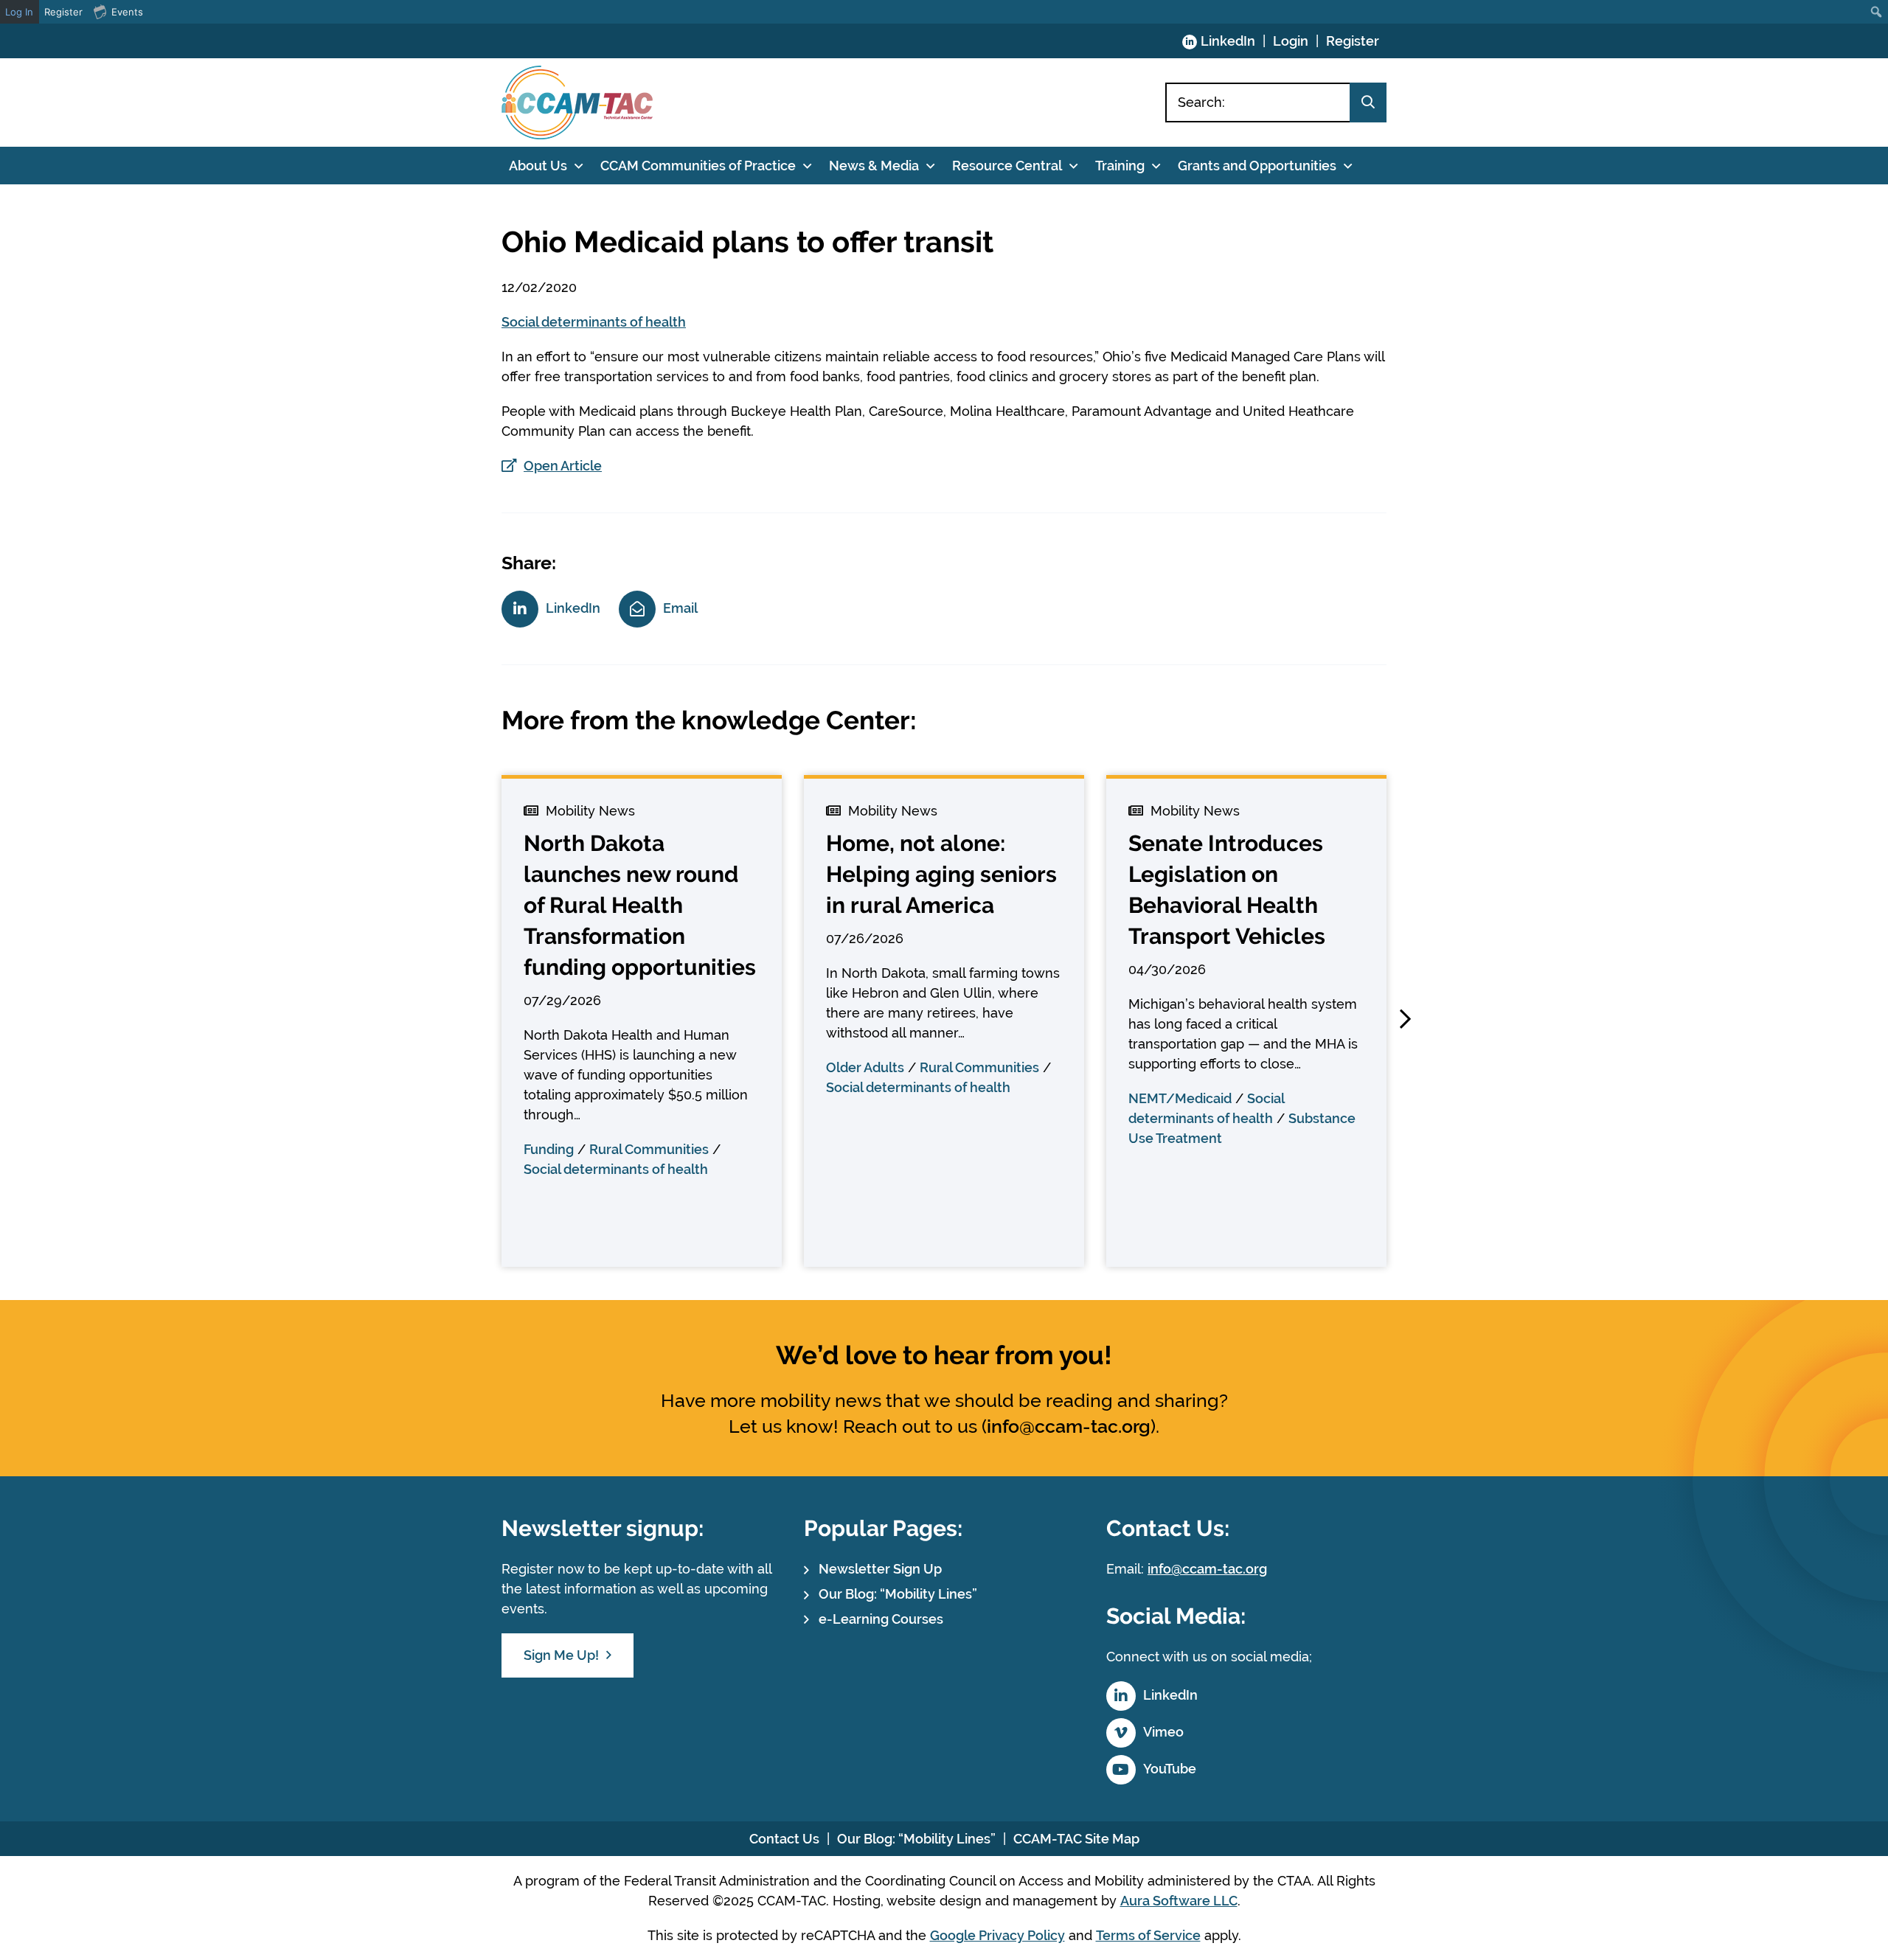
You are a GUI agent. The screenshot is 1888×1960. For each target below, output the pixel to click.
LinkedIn (1228, 41)
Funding (549, 1149)
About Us (538, 166)
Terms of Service (1148, 1935)
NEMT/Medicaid (1180, 1098)
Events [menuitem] (127, 12)
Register (1353, 41)
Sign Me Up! (561, 1655)
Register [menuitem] (63, 12)
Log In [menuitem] (19, 12)
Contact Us (784, 1839)
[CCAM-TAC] (577, 102)
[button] (1405, 1019)
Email (680, 608)
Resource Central (1007, 166)
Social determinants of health (594, 322)
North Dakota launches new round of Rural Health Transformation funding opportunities (640, 905)
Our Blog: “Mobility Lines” (898, 1594)
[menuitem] (1877, 12)
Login (1291, 41)
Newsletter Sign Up (880, 1569)
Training (1120, 166)
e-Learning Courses (881, 1619)
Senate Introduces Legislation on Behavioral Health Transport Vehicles (1227, 890)
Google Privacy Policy (997, 1935)
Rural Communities (649, 1149)
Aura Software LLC (1179, 1901)
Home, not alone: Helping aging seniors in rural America (941, 874)
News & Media (874, 166)
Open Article (563, 466)
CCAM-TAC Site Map (1076, 1839)
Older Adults (865, 1067)
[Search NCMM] (1368, 102)
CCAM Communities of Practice (698, 166)
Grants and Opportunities (1257, 166)
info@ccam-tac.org (1069, 1426)
